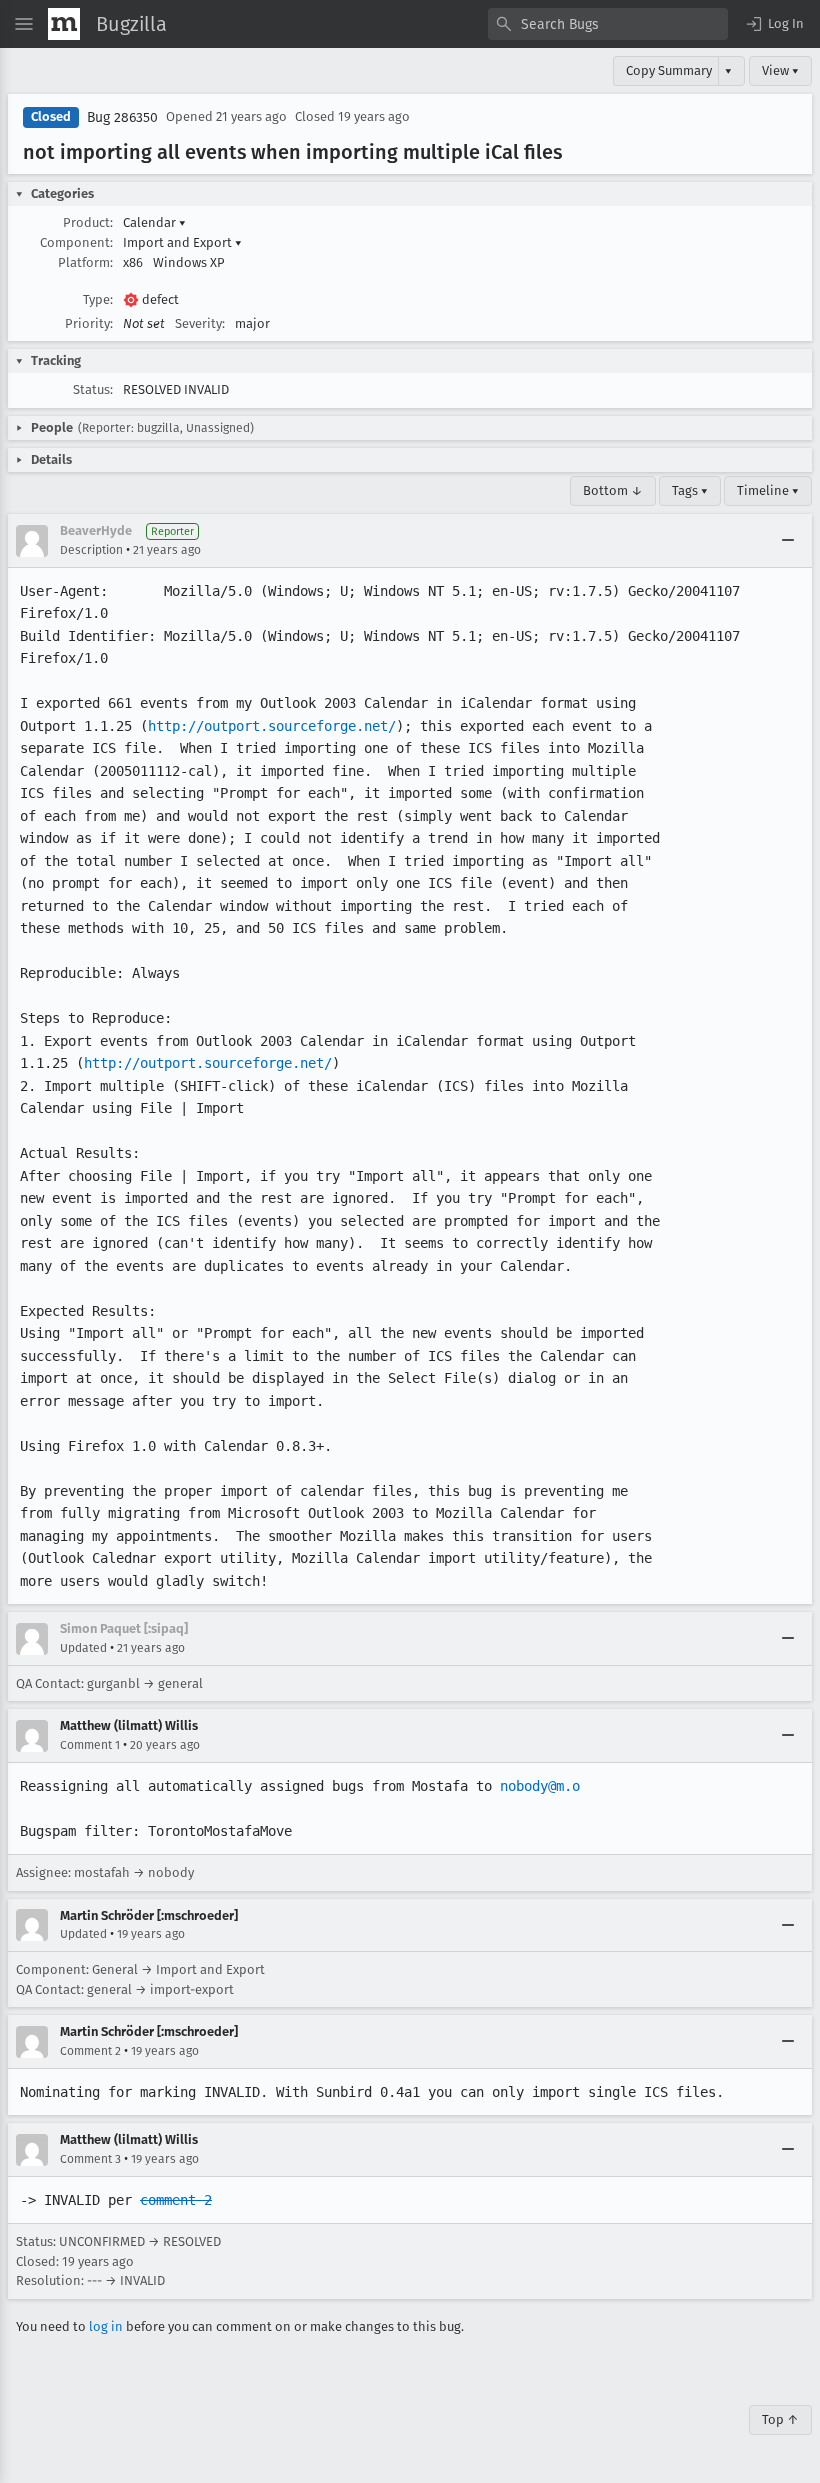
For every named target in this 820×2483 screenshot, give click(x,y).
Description (91, 550)
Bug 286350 (122, 117)
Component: (76, 242)
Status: (93, 389)
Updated (83, 1648)
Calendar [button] (154, 222)
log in (106, 2326)
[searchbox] (608, 24)
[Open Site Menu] (24, 24)
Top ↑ (780, 2419)
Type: (98, 299)
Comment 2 (90, 2051)
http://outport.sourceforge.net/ (272, 726)
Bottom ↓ (613, 490)
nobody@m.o (540, 1786)
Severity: (200, 323)
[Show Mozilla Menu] (64, 24)
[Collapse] (788, 541)
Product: (88, 222)
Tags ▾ (690, 490)
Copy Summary (669, 70)
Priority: (89, 323)
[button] (774, 24)
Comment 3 (90, 2159)
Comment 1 (90, 1745)
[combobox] (608, 24)
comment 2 (176, 2200)
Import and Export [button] (182, 242)
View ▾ (780, 70)
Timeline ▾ (768, 490)
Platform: (85, 262)
